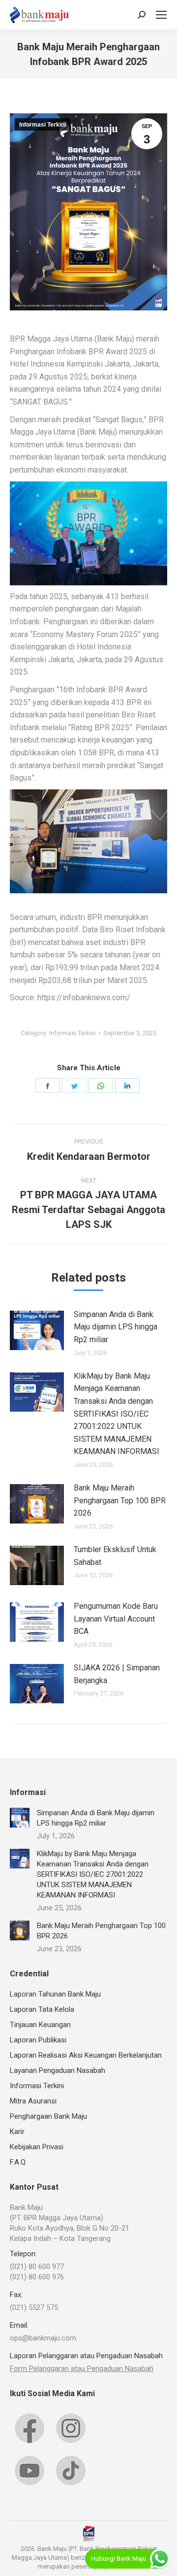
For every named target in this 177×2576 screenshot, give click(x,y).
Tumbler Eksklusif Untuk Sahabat (115, 1556)
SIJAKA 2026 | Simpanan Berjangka (117, 1674)
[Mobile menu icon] (161, 15)
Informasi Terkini (43, 125)
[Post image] (37, 1330)
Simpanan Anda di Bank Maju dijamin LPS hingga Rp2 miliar (116, 1327)
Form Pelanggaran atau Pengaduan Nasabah (82, 2369)
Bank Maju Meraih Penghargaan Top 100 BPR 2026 (120, 1500)
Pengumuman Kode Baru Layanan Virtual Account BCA (116, 1619)
